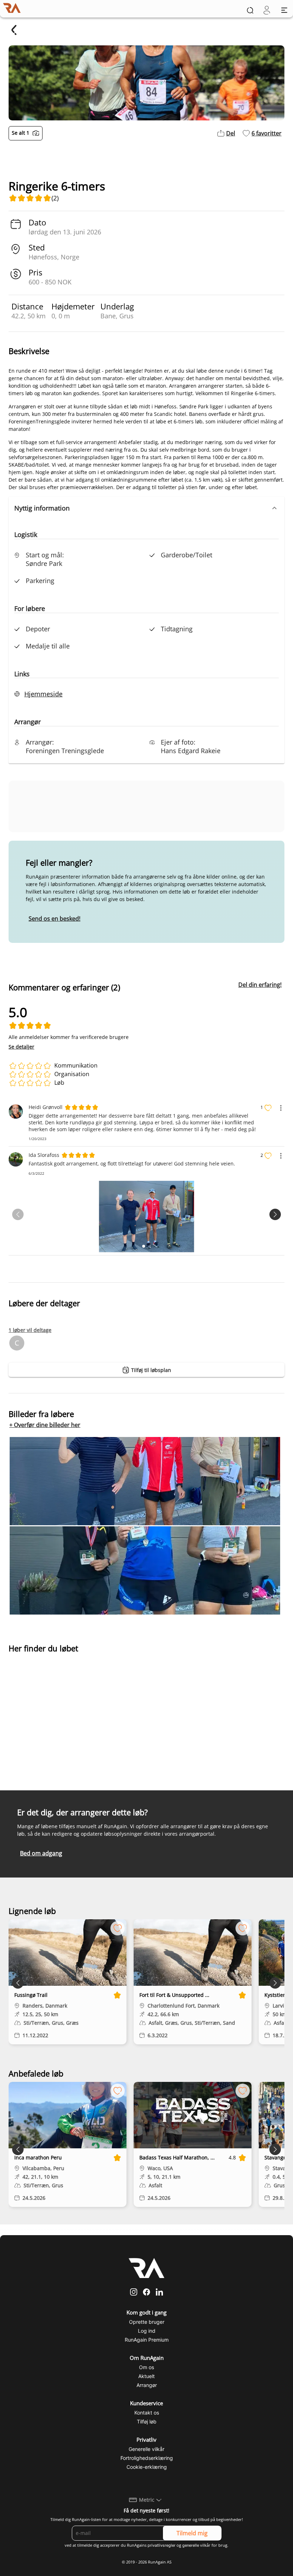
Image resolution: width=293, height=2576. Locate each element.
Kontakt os (147, 2413)
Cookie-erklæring (147, 2467)
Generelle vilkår (146, 2449)
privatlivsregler (162, 2545)
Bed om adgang (41, 1853)
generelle (191, 2545)
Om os (146, 2367)
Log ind (147, 2331)
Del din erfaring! (260, 985)
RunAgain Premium (147, 2340)
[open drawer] (284, 10)
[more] (281, 1108)
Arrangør (147, 2385)
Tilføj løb (147, 2421)
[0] (267, 10)
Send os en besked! (54, 919)
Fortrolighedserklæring (147, 2458)
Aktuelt (146, 2376)
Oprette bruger (147, 2322)
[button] (146, 508)
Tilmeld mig (192, 2533)
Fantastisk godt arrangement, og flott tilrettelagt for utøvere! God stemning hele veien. (132, 1163)
